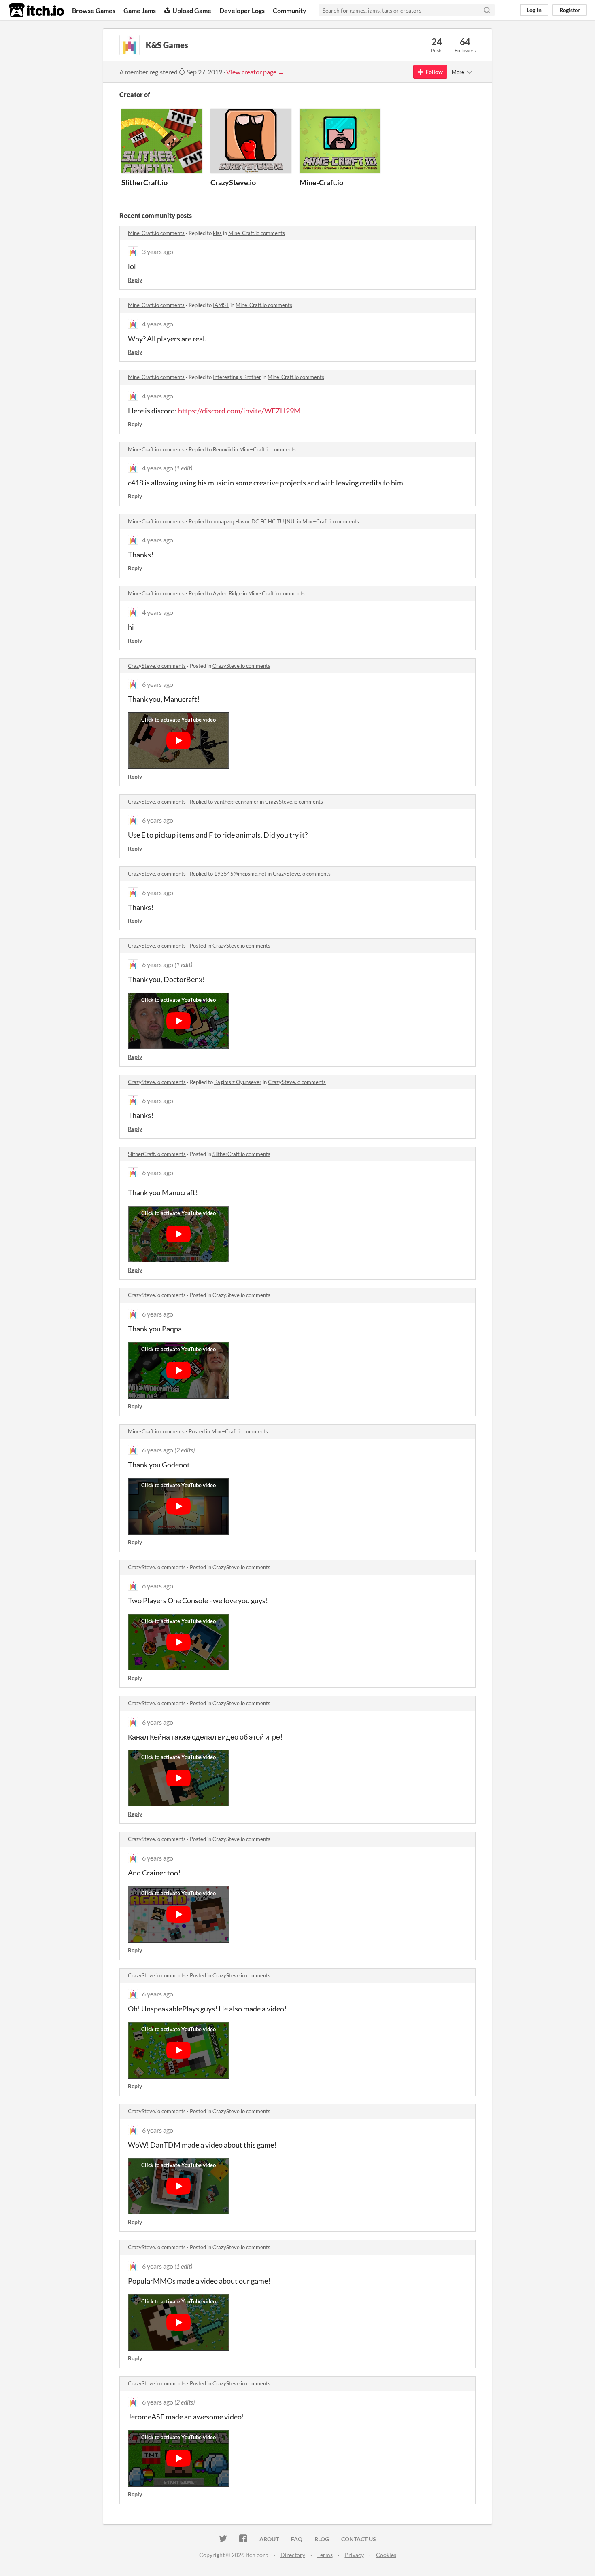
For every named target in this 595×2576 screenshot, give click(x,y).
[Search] (487, 10)
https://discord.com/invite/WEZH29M (239, 411)
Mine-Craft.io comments (156, 233)
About (269, 2539)
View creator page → (255, 72)
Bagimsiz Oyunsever (238, 1082)
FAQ (297, 2539)
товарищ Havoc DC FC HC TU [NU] (254, 521)
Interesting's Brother (237, 377)
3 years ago (158, 251)
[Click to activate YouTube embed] (178, 741)
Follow (434, 72)
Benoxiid (223, 449)
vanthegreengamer (236, 802)
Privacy (354, 2555)
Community (290, 10)
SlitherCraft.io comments (157, 1154)
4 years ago (158, 324)
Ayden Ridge (227, 593)
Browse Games (94, 10)
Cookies (386, 2555)
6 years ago (158, 684)
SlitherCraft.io (144, 182)
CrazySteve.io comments (157, 666)
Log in (534, 10)
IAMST (221, 305)
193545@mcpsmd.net (240, 874)
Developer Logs (242, 10)
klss (217, 233)
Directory (293, 2555)
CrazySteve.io (233, 182)
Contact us (359, 2539)
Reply (135, 280)
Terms (325, 2555)
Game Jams (140, 10)
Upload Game (192, 10)
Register (570, 10)
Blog (322, 2539)
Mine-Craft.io (321, 182)
